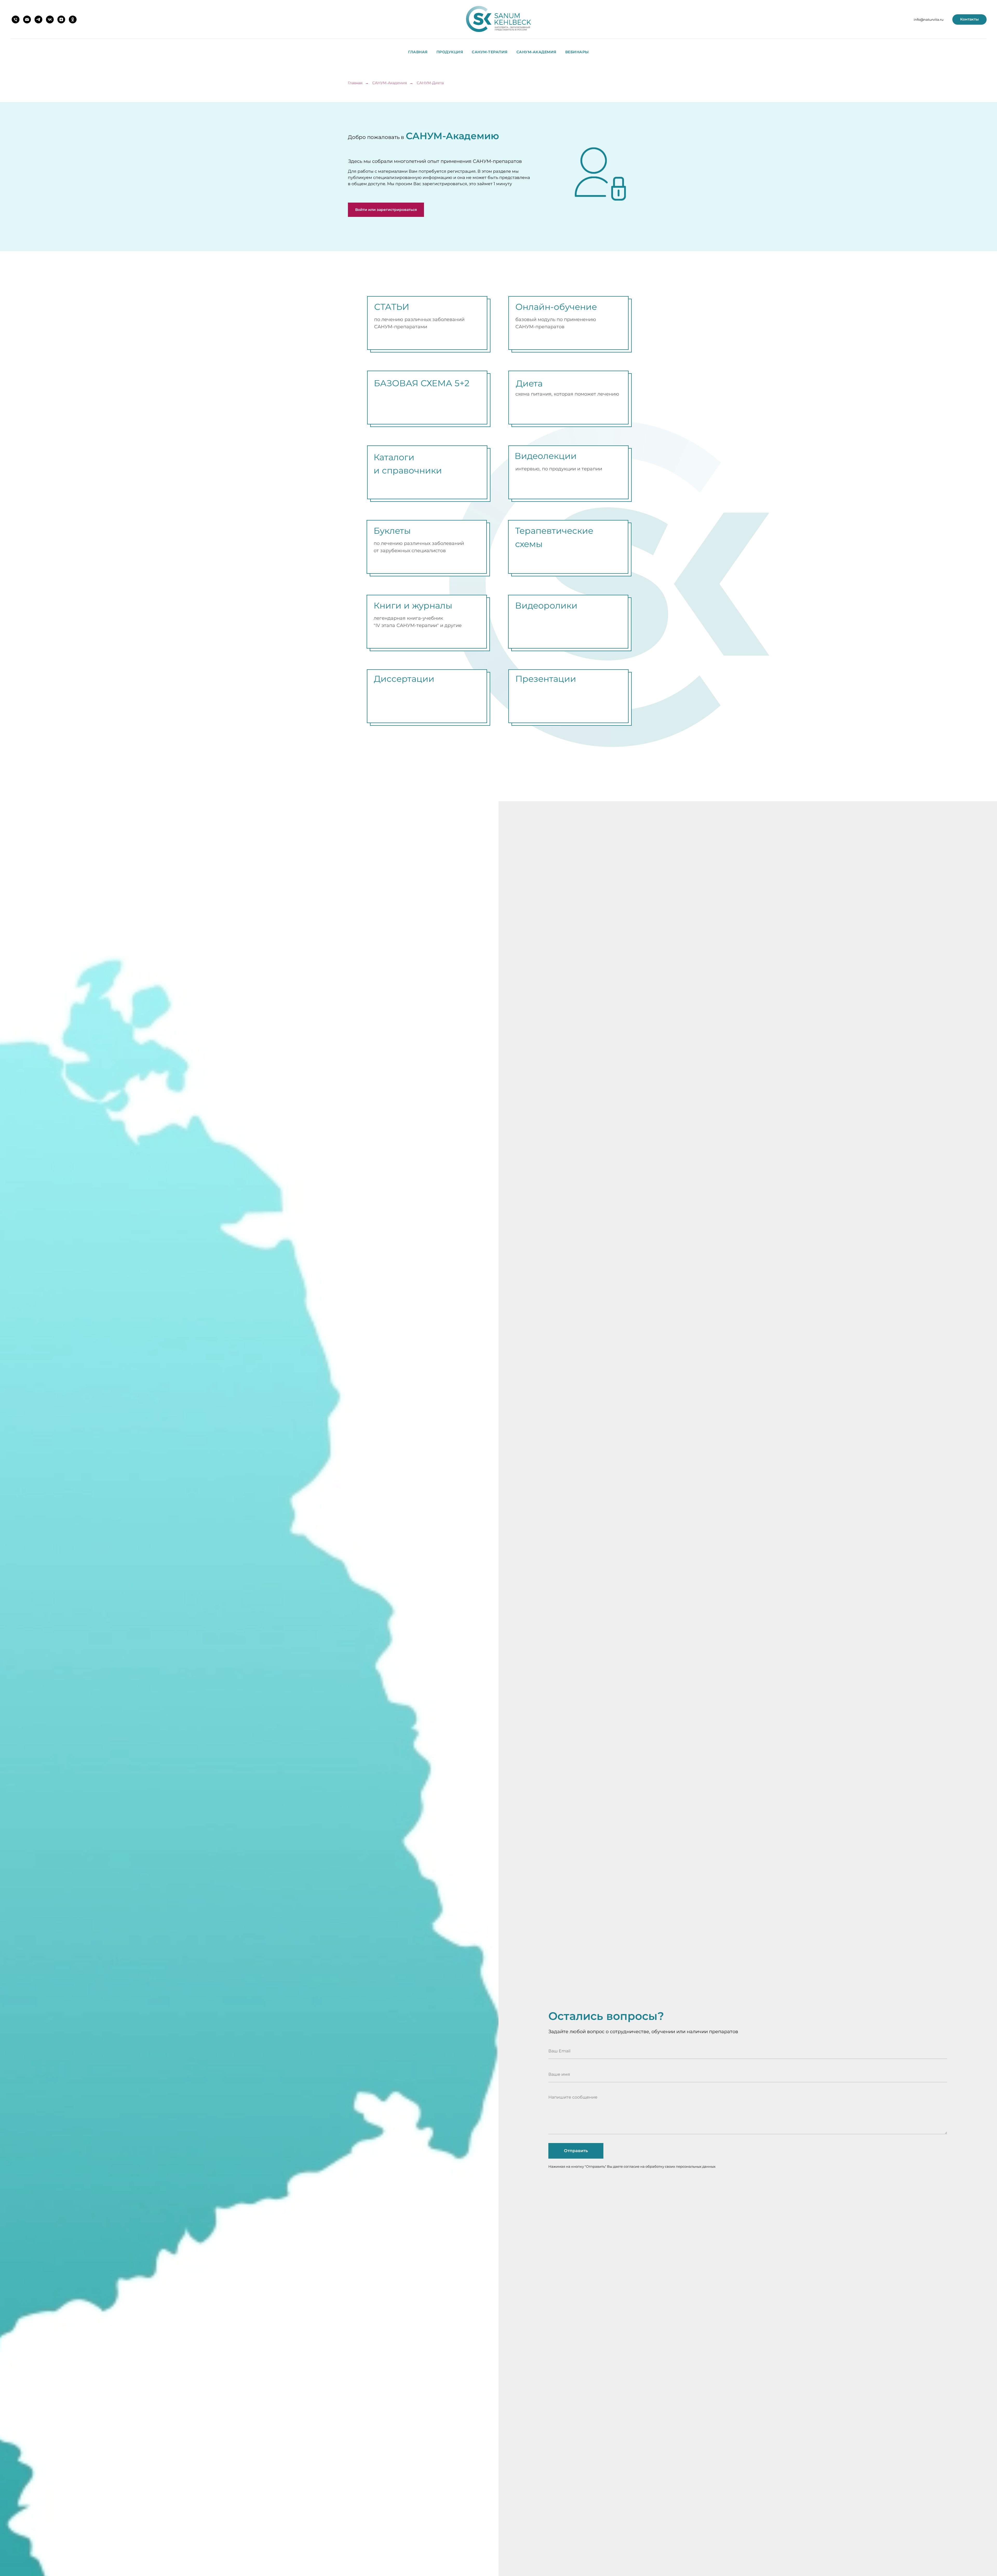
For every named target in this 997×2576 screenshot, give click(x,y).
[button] (386, 210)
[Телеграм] (38, 19)
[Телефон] (16, 19)
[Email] (27, 19)
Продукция (450, 52)
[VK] (50, 19)
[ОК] (73, 19)
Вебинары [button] (577, 52)
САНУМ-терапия (490, 52)
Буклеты (392, 531)
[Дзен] (61, 19)
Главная (418, 52)
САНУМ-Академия (536, 52)
